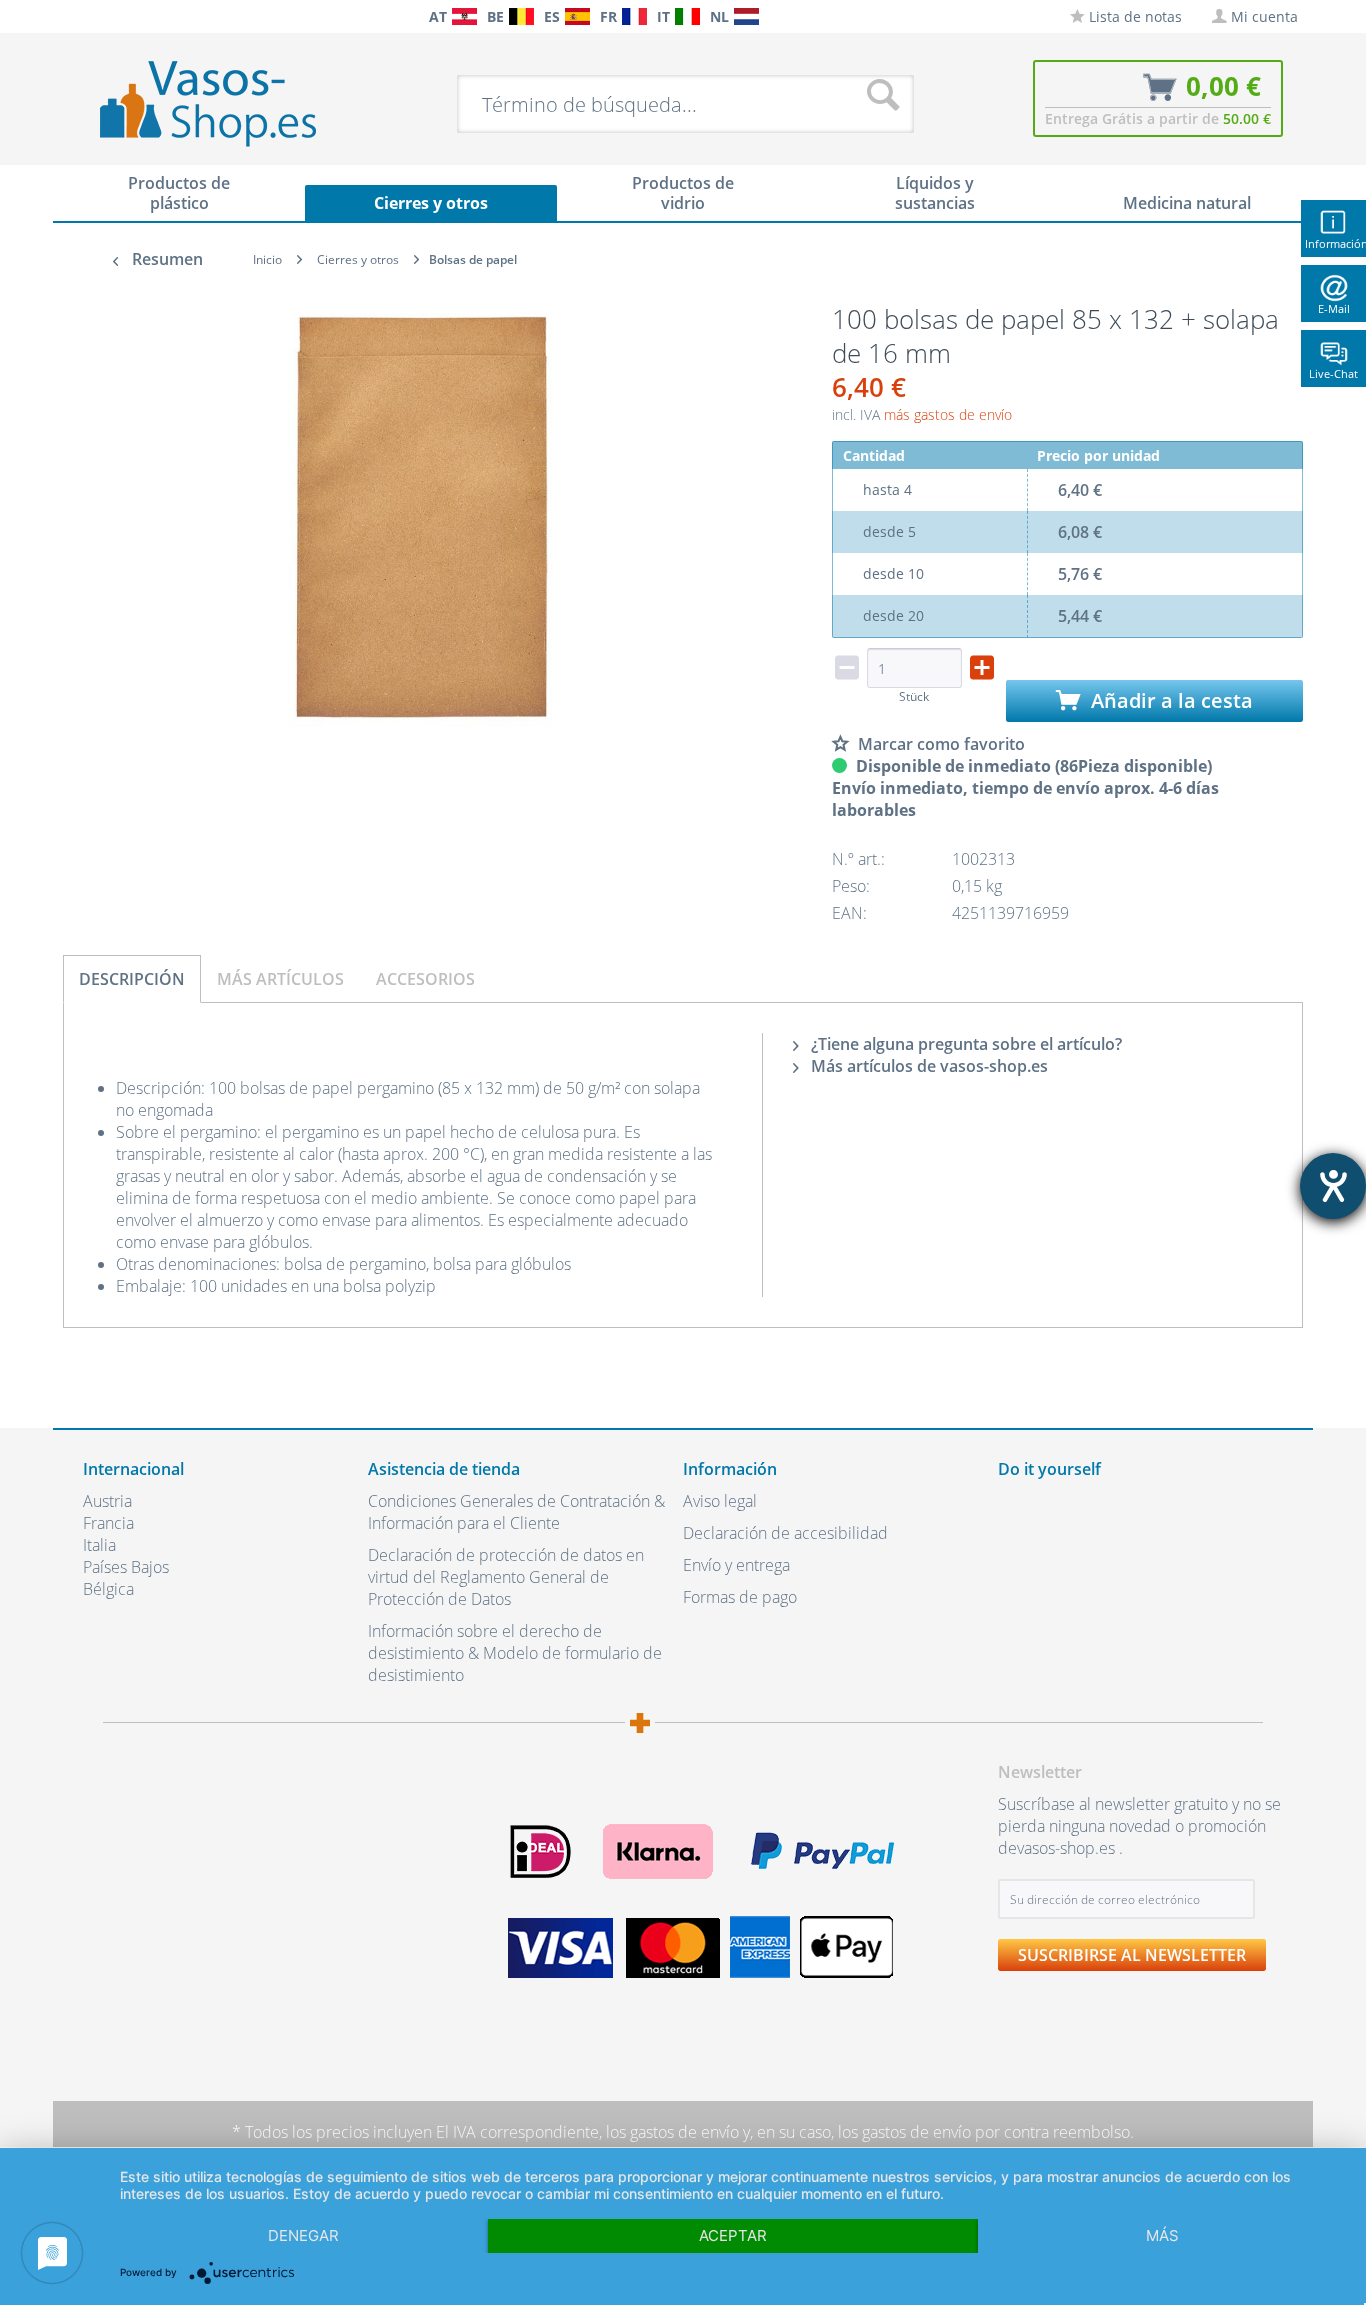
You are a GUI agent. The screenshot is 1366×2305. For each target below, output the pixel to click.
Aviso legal (720, 1501)
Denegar (303, 2235)
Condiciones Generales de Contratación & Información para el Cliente (516, 1512)
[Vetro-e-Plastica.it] (687, 16)
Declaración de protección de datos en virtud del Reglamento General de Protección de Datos (506, 1577)
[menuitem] (93, 16)
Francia (108, 1523)
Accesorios (425, 979)
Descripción (132, 979)
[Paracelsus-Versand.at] (464, 16)
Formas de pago (740, 1597)
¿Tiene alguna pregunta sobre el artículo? (964, 1044)
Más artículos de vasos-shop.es (927, 1066)
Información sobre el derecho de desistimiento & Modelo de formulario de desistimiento (515, 1653)
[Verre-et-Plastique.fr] (634, 16)
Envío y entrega (736, 1565)
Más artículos (280, 979)
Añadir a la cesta (1169, 700)
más (1162, 2235)
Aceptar (733, 2235)
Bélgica (108, 1589)
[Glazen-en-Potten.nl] (746, 16)
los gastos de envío (672, 2132)
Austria (107, 1501)
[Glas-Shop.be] (521, 16)
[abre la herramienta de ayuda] (1333, 1186)
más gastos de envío (948, 414)
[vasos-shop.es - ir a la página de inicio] (224, 103)
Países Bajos (126, 1567)
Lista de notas (1133, 16)
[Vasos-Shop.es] (577, 16)
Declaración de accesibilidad (785, 1533)
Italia (99, 1545)
